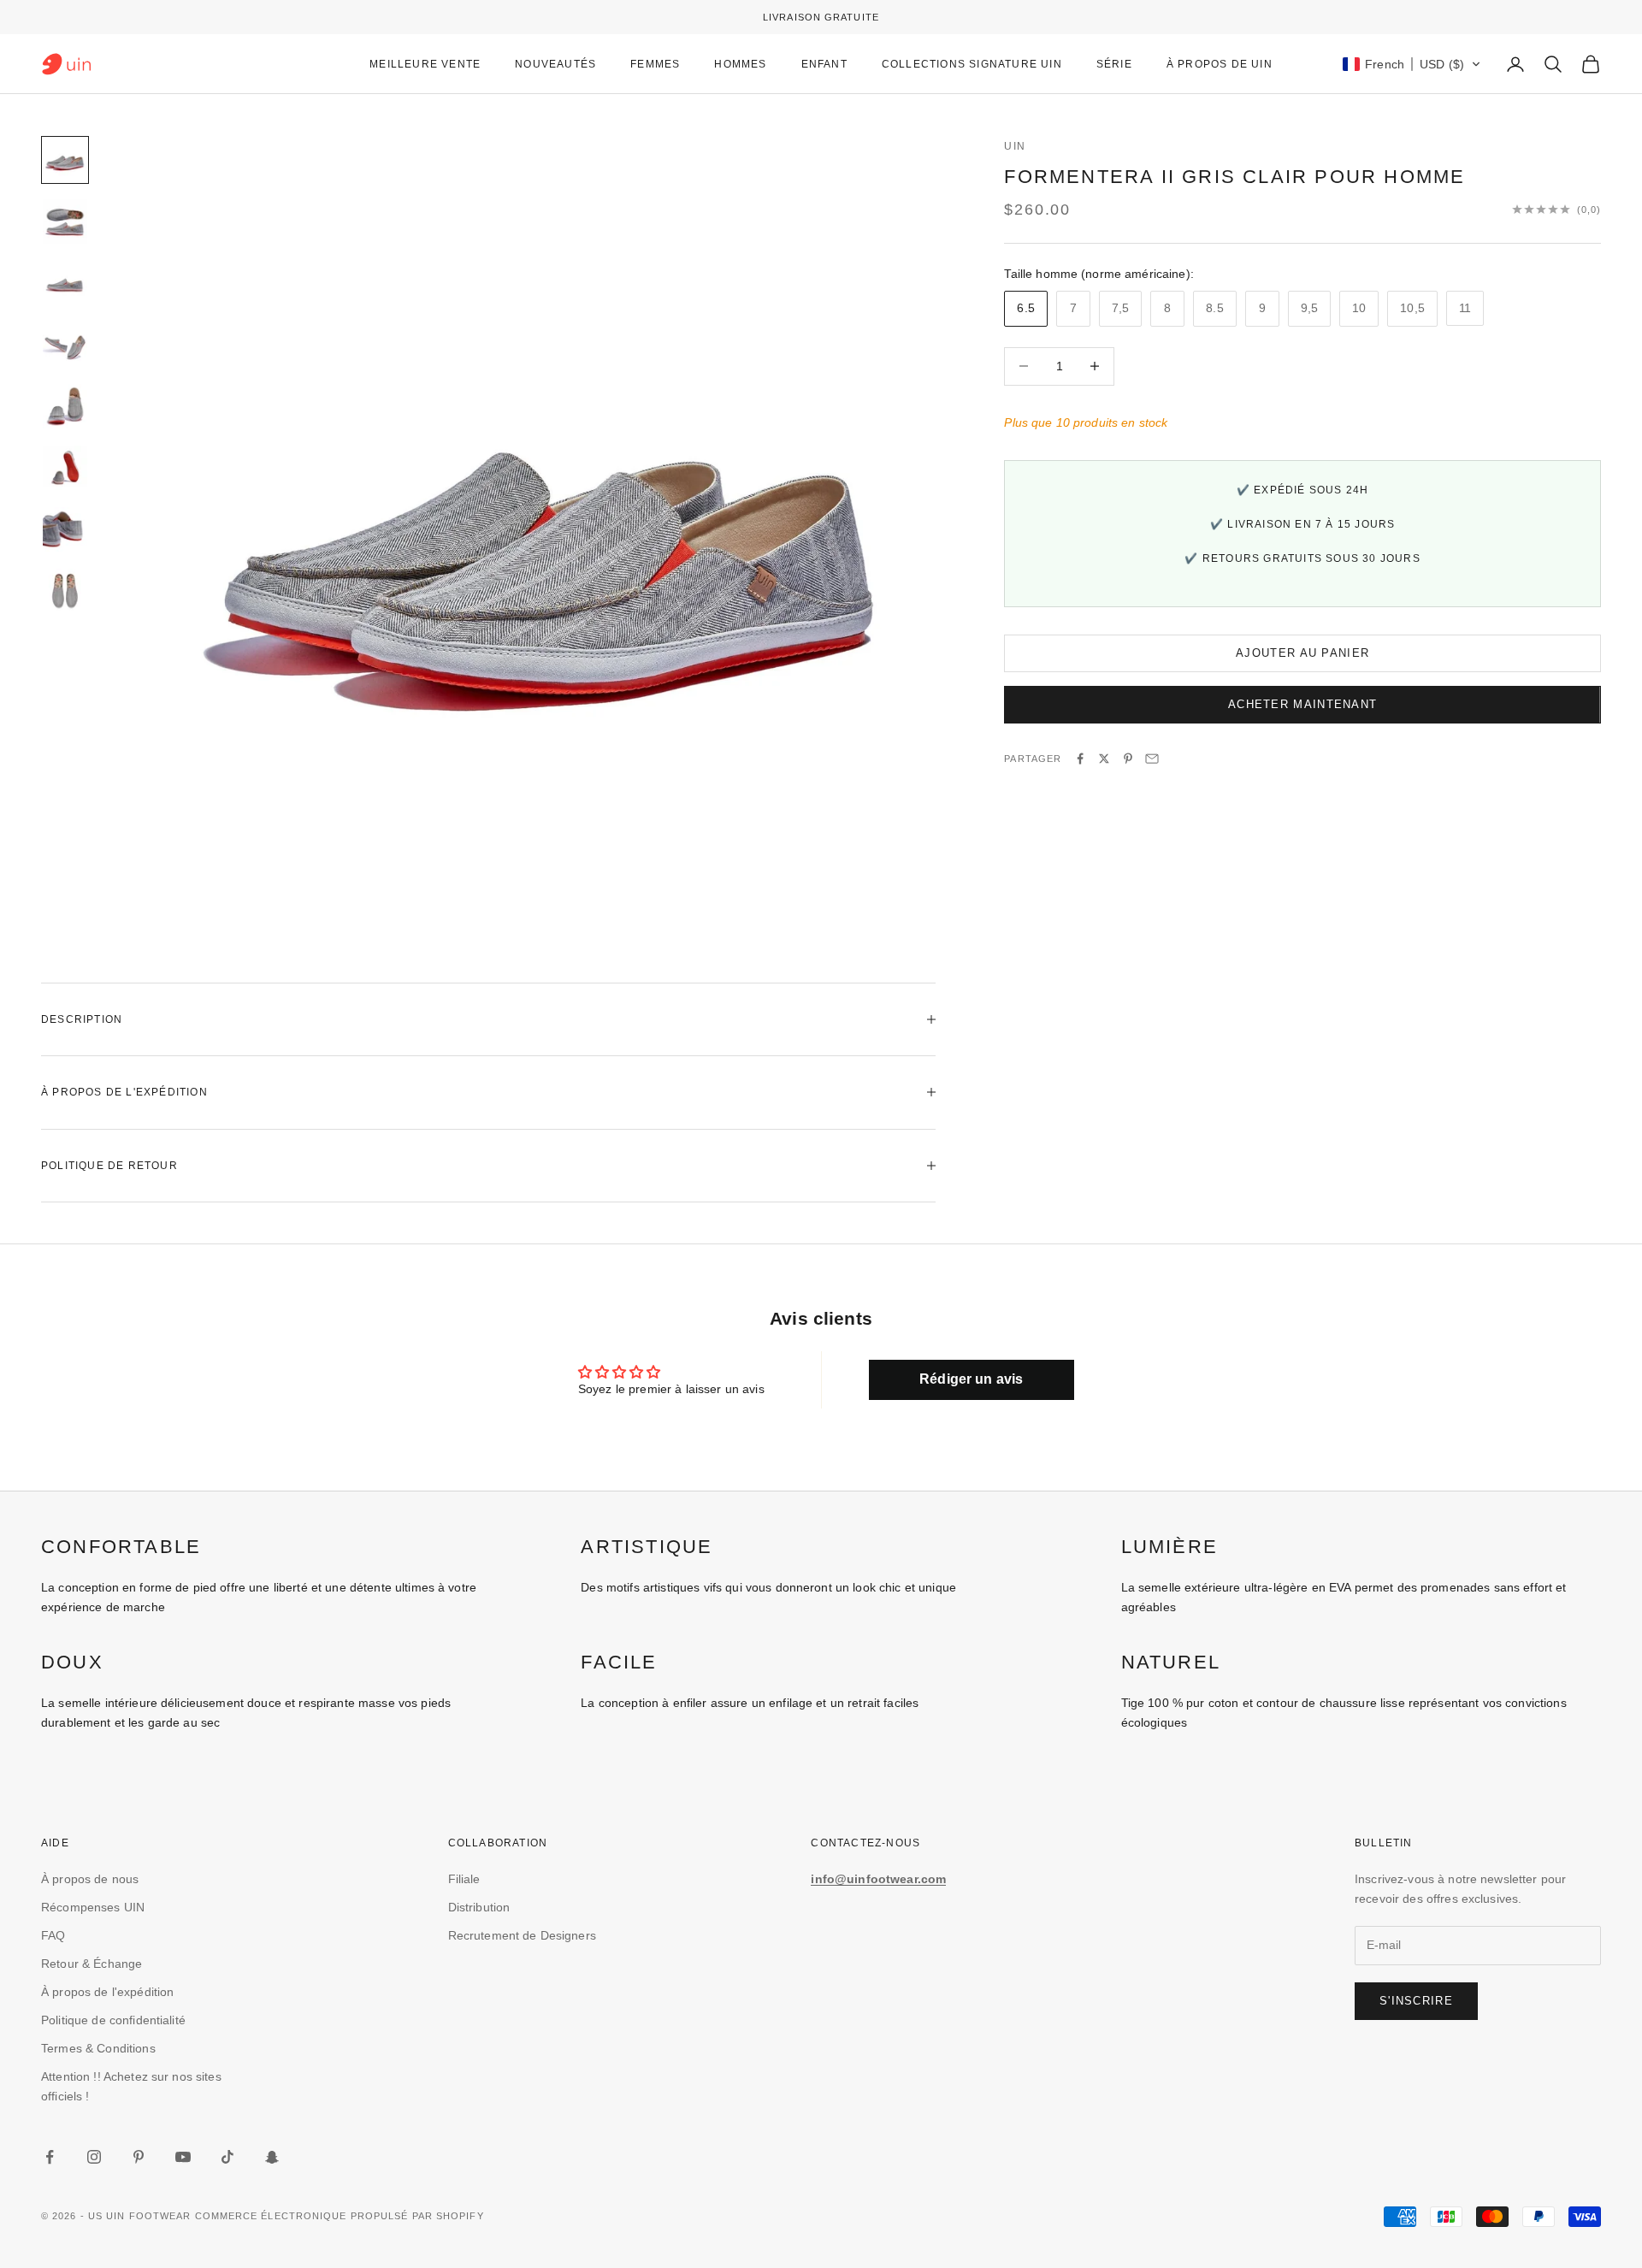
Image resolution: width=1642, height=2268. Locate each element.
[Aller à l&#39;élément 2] (65, 221)
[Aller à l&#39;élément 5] (65, 406)
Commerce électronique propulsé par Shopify (340, 2216)
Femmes (655, 64)
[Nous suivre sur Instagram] (94, 2157)
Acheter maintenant (1302, 704)
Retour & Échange (92, 1964)
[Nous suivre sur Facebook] (50, 2157)
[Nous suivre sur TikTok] (227, 2157)
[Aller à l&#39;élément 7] (65, 529)
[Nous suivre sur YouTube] (183, 2157)
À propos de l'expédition (107, 1992)
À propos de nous (90, 1879)
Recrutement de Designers (522, 1935)
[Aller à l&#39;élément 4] (65, 345)
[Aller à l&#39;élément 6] (65, 468)
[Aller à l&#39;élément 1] (65, 160)
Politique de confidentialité (113, 2020)
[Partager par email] (1152, 759)
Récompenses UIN (93, 1907)
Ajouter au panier (1302, 653)
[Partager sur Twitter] (1104, 759)
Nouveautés (555, 64)
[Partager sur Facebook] (1080, 759)
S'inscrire (1416, 2001)
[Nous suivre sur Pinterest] (139, 2157)
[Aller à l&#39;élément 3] (65, 283)
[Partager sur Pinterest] (1128, 759)
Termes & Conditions (98, 2048)
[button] (1412, 64)
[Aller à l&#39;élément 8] (65, 591)
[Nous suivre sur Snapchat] (272, 2157)
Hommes (740, 64)
